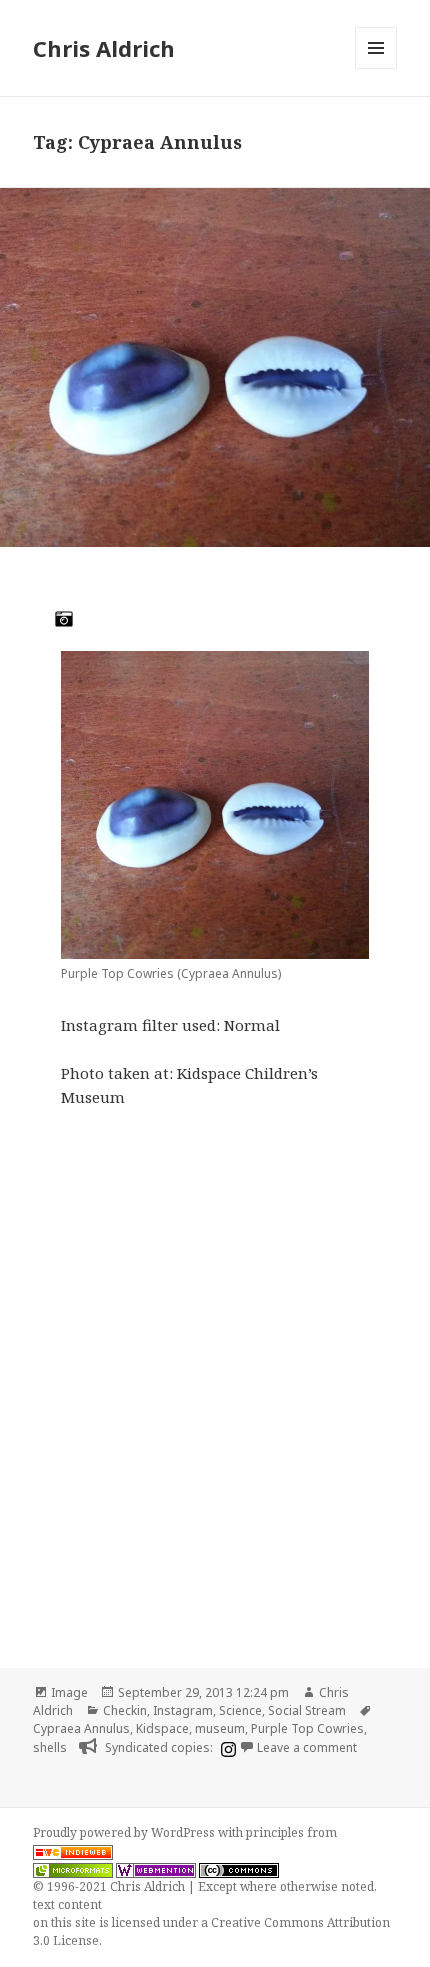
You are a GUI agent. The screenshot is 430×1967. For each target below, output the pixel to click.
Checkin (125, 1710)
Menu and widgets (376, 68)
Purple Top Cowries (307, 1728)
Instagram (183, 1710)
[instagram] (226, 1748)
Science (240, 1710)
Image (69, 1692)
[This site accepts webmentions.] (156, 1869)
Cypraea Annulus (81, 1728)
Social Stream (307, 1710)
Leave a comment (307, 1747)
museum (220, 1728)
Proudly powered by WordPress (125, 1832)
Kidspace (162, 1728)
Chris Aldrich (104, 48)
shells (50, 1747)
